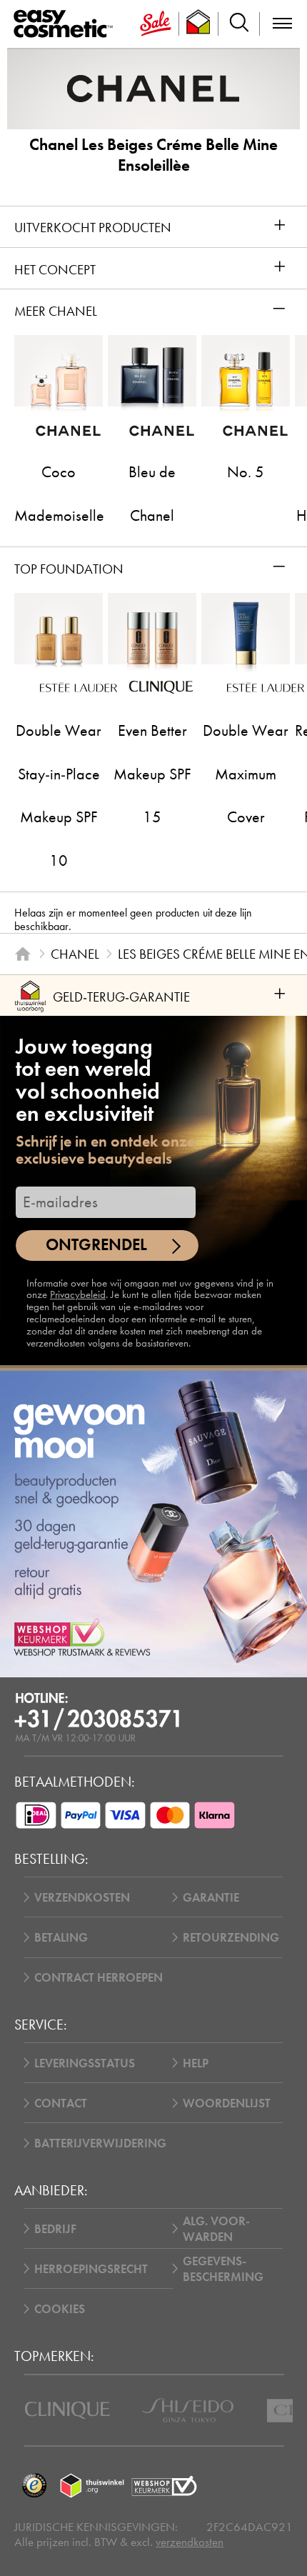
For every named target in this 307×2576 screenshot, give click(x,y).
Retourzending (231, 1937)
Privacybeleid (78, 1294)
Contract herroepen (99, 1977)
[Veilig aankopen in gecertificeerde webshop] (164, 2486)
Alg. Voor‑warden (216, 2229)
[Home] (22, 954)
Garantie (211, 1897)
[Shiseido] (188, 2410)
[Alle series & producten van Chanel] (153, 88)
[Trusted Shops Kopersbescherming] (34, 2486)
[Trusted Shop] (199, 24)
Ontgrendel (96, 1245)
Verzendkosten (82, 1897)
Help (196, 2063)
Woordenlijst (227, 2103)
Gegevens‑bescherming (223, 2269)
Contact (61, 2103)
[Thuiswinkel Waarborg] (92, 2486)
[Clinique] (67, 2410)
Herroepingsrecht (91, 2269)
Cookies (60, 2309)
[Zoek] (239, 24)
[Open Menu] (66, 24)
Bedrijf (55, 2229)
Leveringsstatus (85, 2063)
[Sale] (156, 24)
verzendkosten (190, 2542)
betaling (61, 1937)
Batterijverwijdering (100, 2143)
